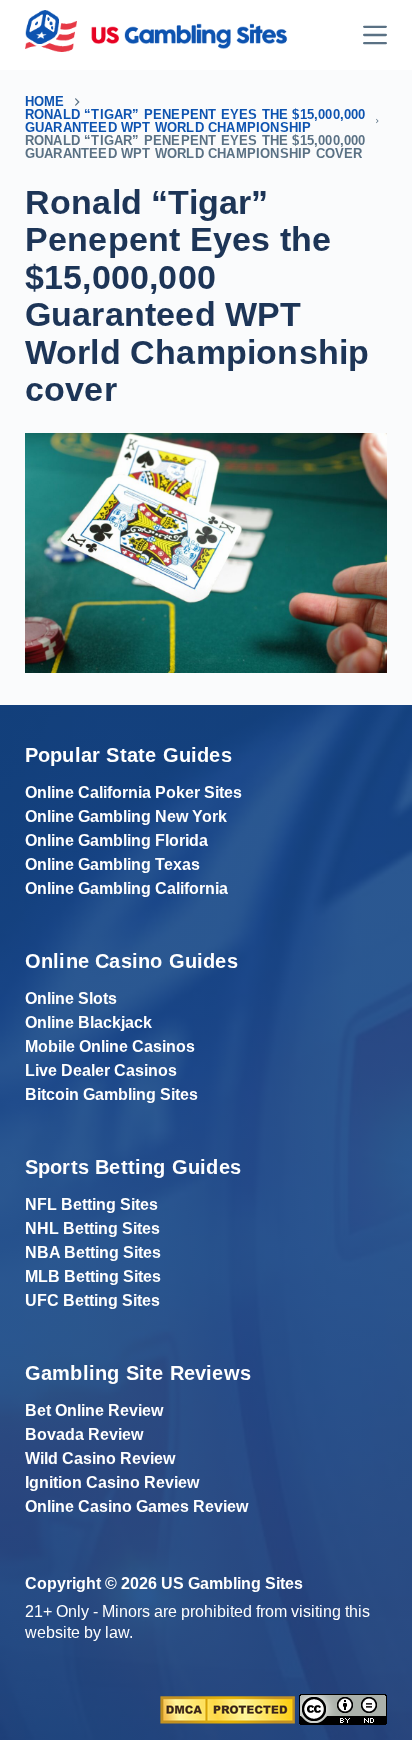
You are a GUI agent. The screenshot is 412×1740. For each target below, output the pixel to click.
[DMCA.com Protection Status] (227, 1708)
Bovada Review (84, 1434)
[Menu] (375, 35)
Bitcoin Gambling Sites (111, 1094)
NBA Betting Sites (93, 1252)
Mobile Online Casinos (110, 1046)
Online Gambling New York (126, 816)
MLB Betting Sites (93, 1276)
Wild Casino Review (100, 1458)
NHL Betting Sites (92, 1228)
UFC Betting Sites (92, 1300)
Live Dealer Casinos (101, 1070)
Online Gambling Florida (116, 840)
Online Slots (71, 998)
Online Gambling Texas (112, 864)
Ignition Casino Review (112, 1482)
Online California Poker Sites (133, 792)
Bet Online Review (94, 1410)
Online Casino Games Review (136, 1506)
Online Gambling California (126, 888)
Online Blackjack (88, 1022)
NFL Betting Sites (91, 1204)
